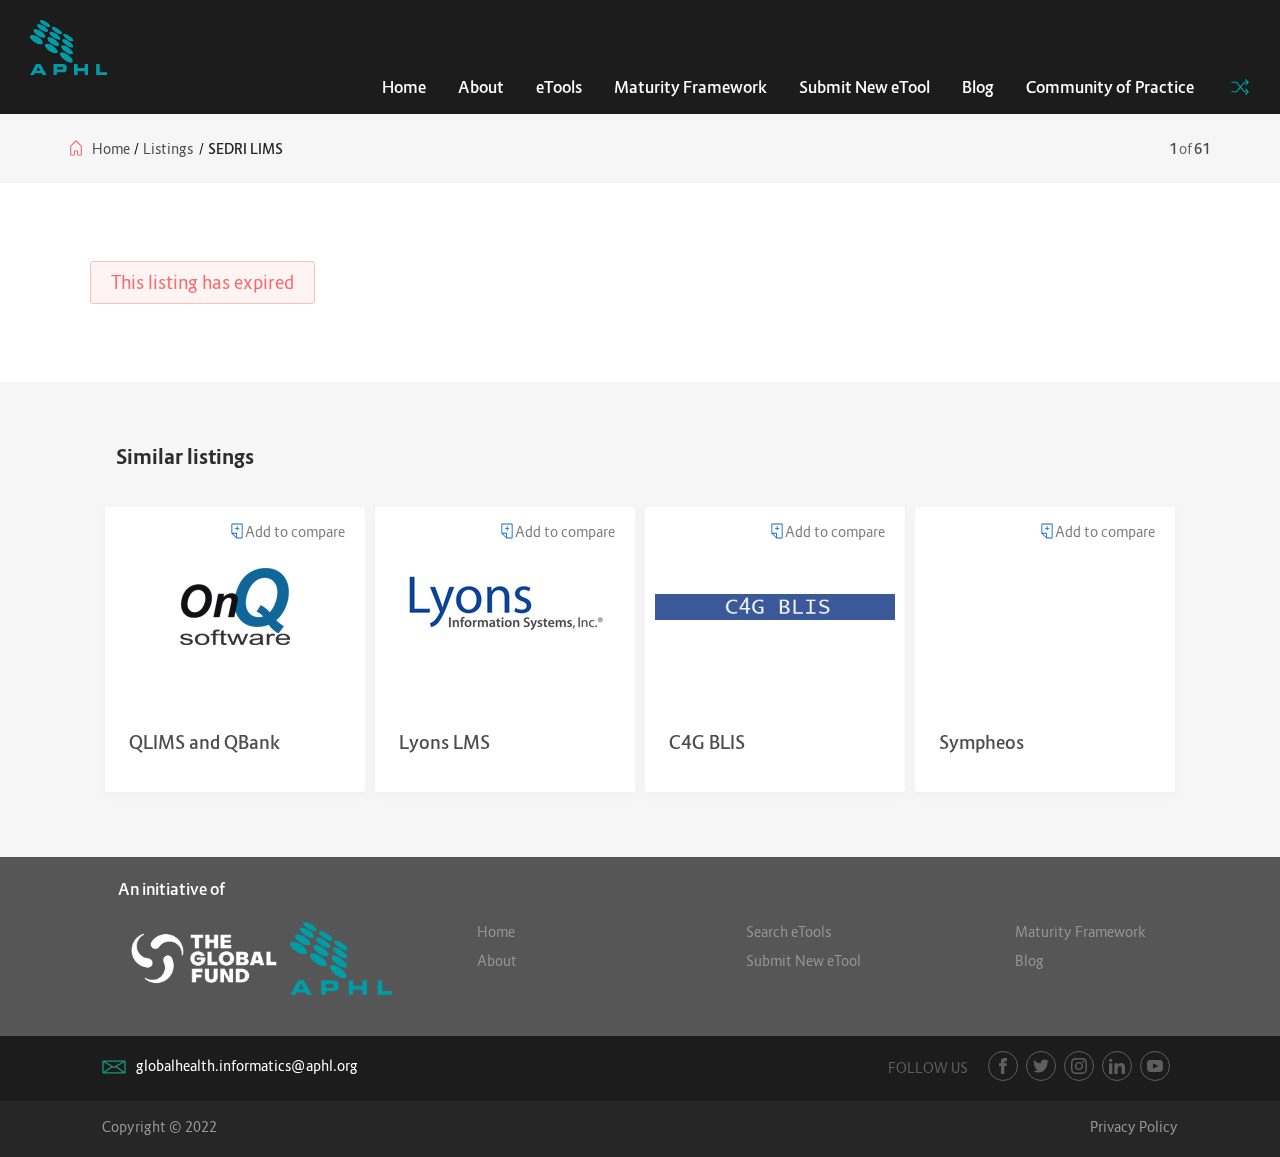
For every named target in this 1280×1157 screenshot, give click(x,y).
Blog (978, 87)
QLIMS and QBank (204, 742)
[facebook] (1003, 1066)
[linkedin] (1117, 1066)
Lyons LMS (444, 742)
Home (404, 87)
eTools (559, 87)
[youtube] (1155, 1066)
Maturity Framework (690, 87)
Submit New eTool (864, 87)
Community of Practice (1110, 87)
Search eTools (788, 931)
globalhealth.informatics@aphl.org (247, 1065)
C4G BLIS (707, 742)
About (481, 87)
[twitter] (1041, 1066)
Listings (168, 148)
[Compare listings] (1240, 87)
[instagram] (1079, 1066)
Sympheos (981, 742)
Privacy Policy (1134, 1126)
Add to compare (295, 531)
